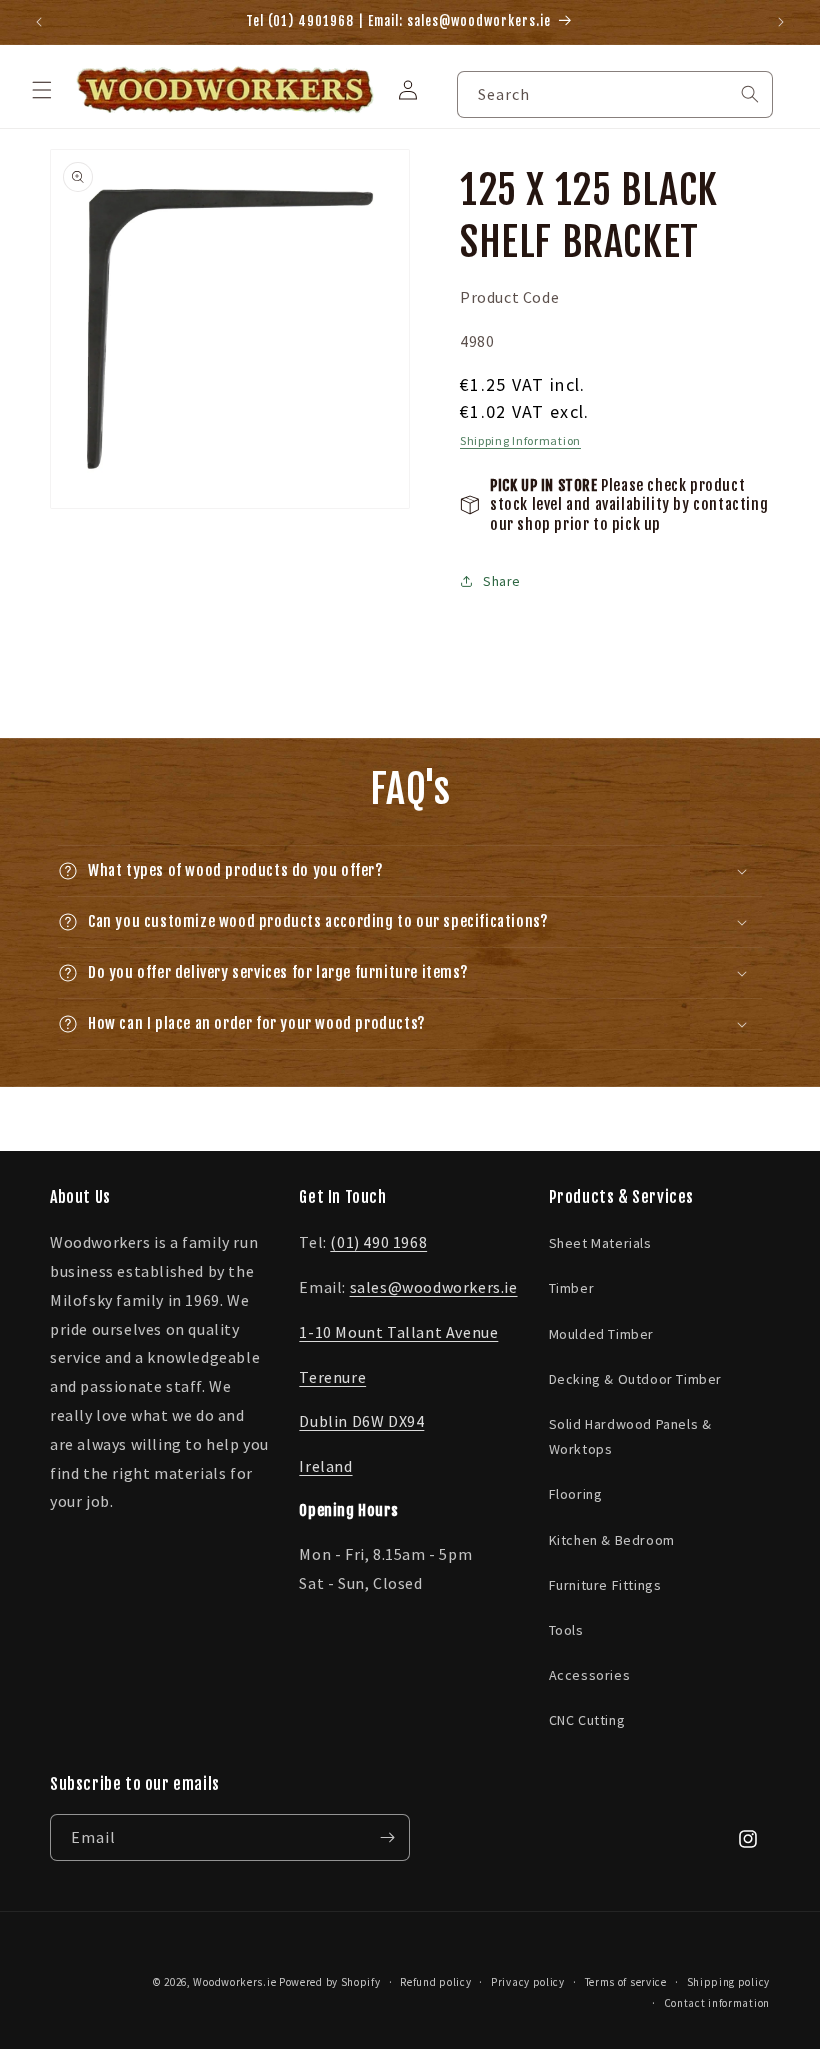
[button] (42, 90)
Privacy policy (528, 1982)
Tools (566, 1630)
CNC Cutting (587, 1720)
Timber (572, 1288)
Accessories (590, 1675)
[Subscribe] (387, 1837)
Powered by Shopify (330, 1982)
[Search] (750, 94)
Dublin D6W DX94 (361, 1421)
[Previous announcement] (39, 22)
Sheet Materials (600, 1243)
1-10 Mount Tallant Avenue (398, 1332)
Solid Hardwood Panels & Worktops (630, 1436)
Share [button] (502, 581)
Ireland (325, 1466)
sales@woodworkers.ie (434, 1287)
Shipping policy (729, 1982)
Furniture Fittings (605, 1585)
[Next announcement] (781, 22)
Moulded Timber (601, 1334)
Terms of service (626, 1982)
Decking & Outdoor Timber (635, 1379)
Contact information (717, 2003)
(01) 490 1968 (378, 1242)
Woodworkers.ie (234, 1982)
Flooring (576, 1494)
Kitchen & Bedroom (612, 1540)
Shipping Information (520, 440)
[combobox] (615, 94)
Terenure (332, 1377)
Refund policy (435, 1982)
